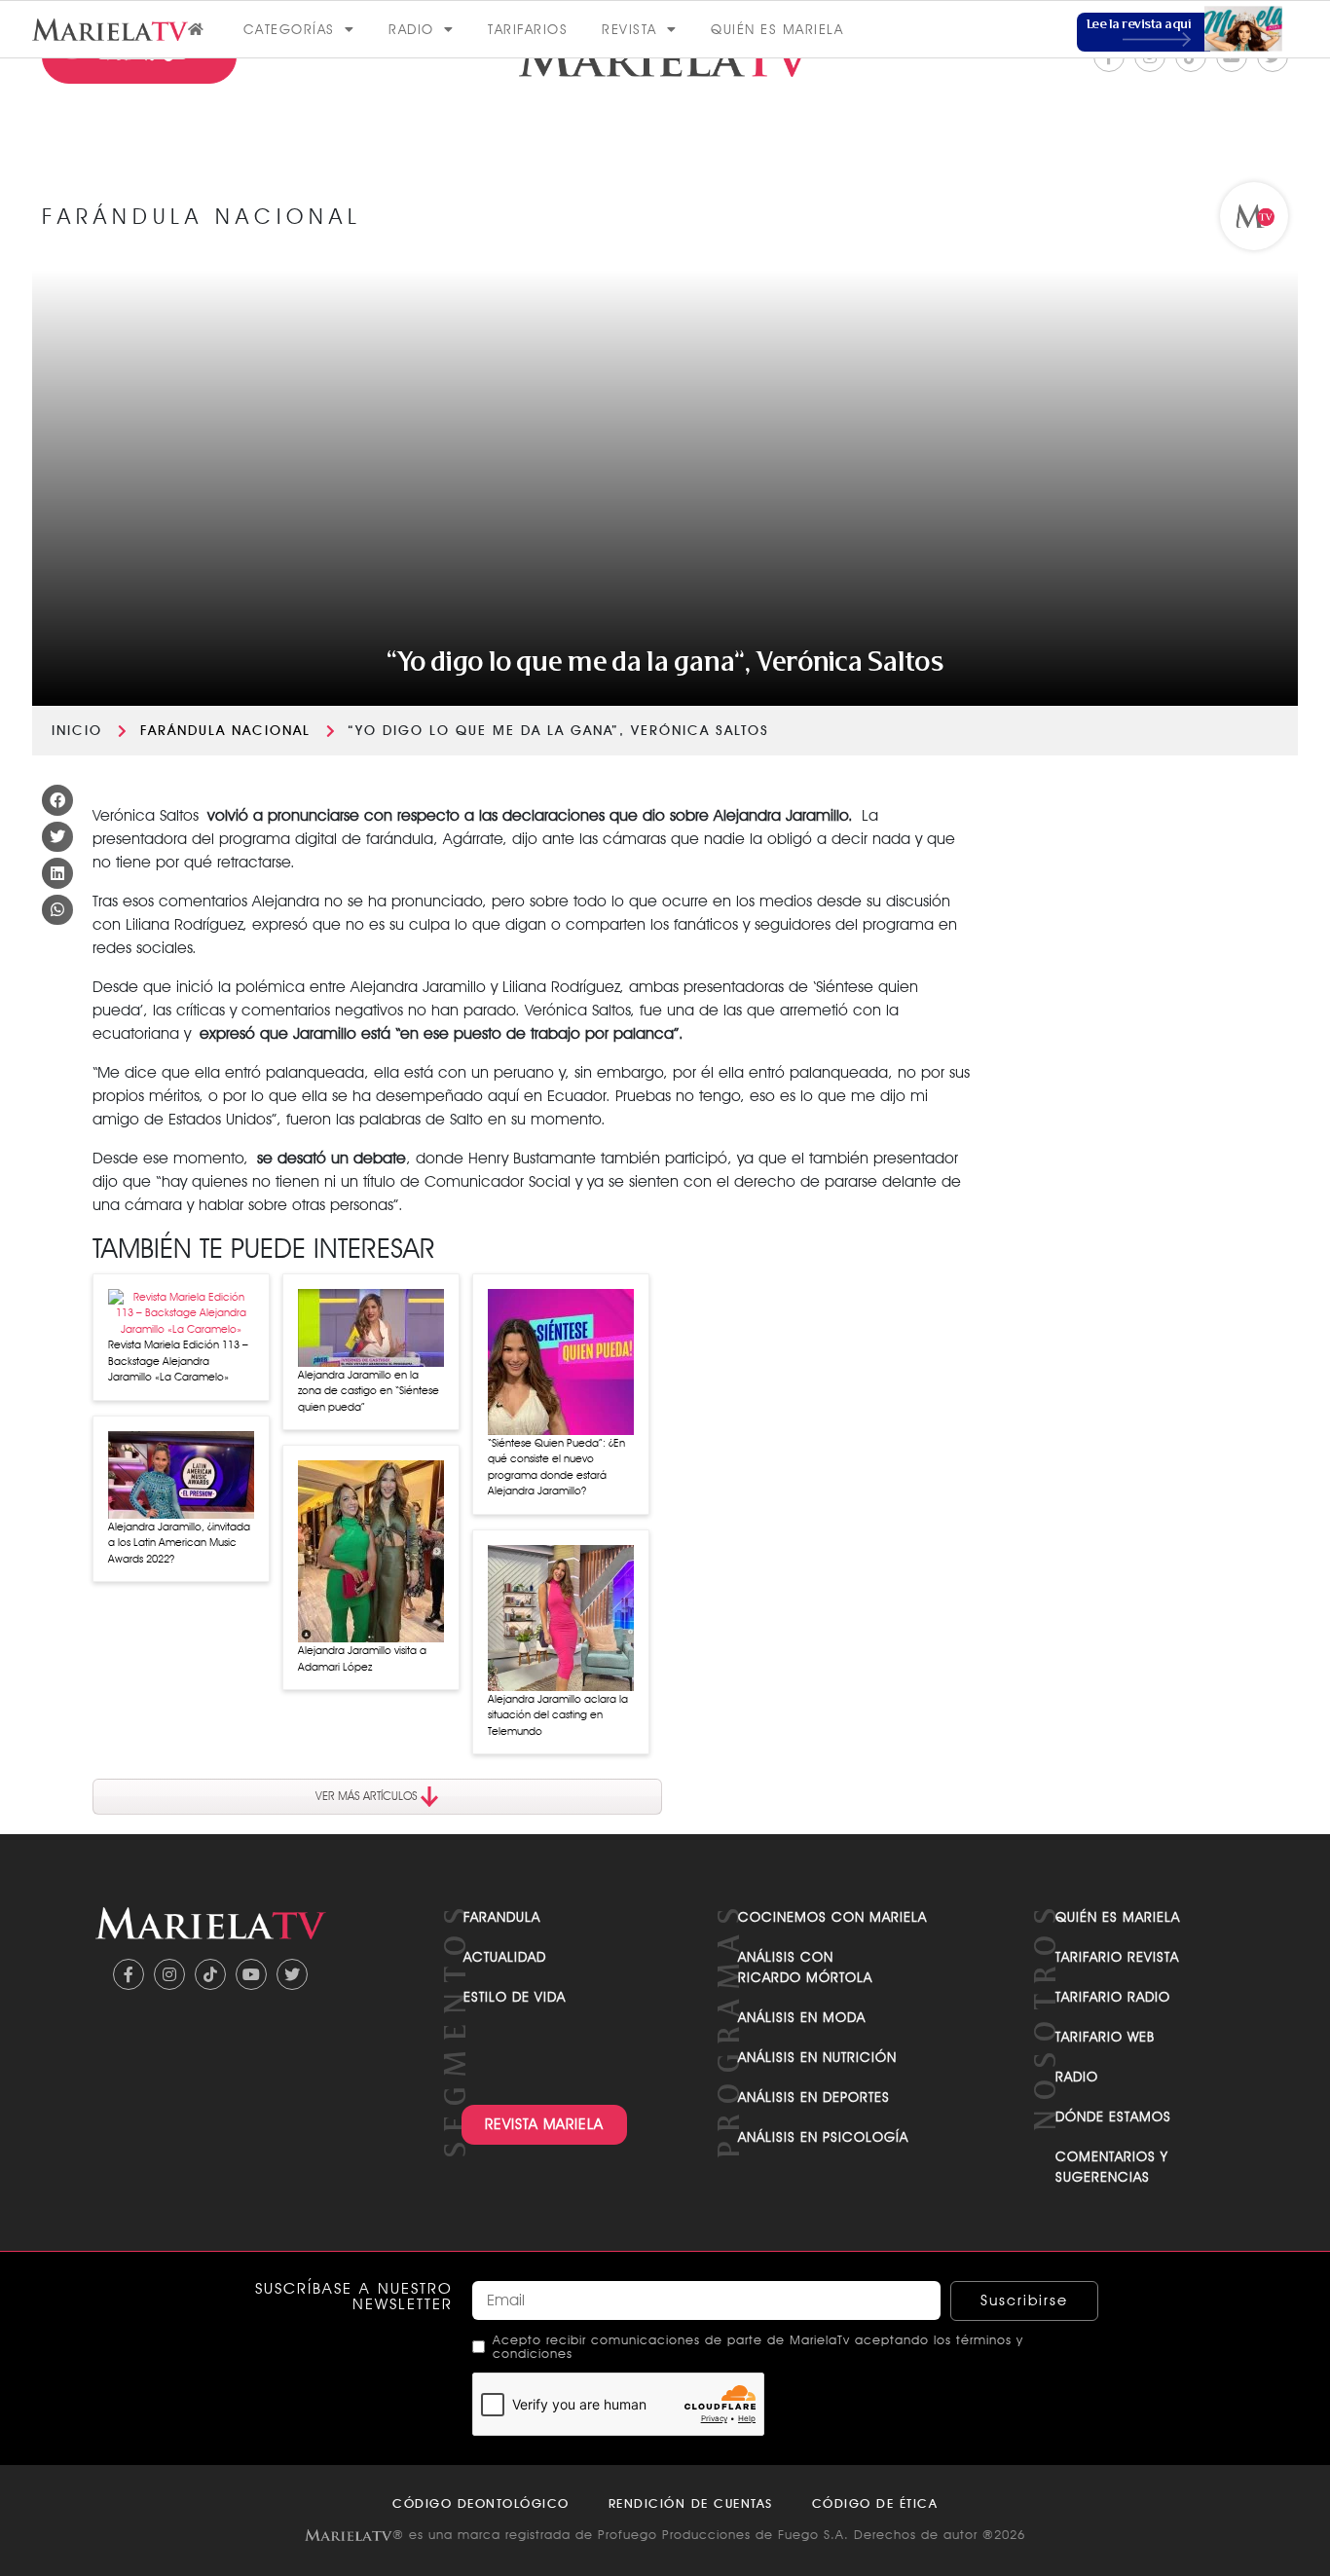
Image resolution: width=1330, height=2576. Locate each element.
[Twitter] (292, 1974)
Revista (629, 29)
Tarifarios (528, 29)
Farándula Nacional (225, 730)
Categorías (289, 29)
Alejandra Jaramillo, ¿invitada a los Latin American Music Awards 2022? (179, 1543)
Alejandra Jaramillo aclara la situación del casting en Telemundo (558, 1715)
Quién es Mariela (777, 29)
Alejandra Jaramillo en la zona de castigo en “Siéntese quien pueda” (369, 1391)
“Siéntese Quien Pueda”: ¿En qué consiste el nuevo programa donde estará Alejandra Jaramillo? (556, 1467)
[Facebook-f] (129, 1974)
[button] (57, 800)
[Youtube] (251, 1974)
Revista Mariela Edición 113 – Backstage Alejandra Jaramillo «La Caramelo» (178, 1361)
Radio (411, 29)
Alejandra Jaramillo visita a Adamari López (362, 1658)
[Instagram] (169, 1974)
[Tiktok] (210, 1974)
